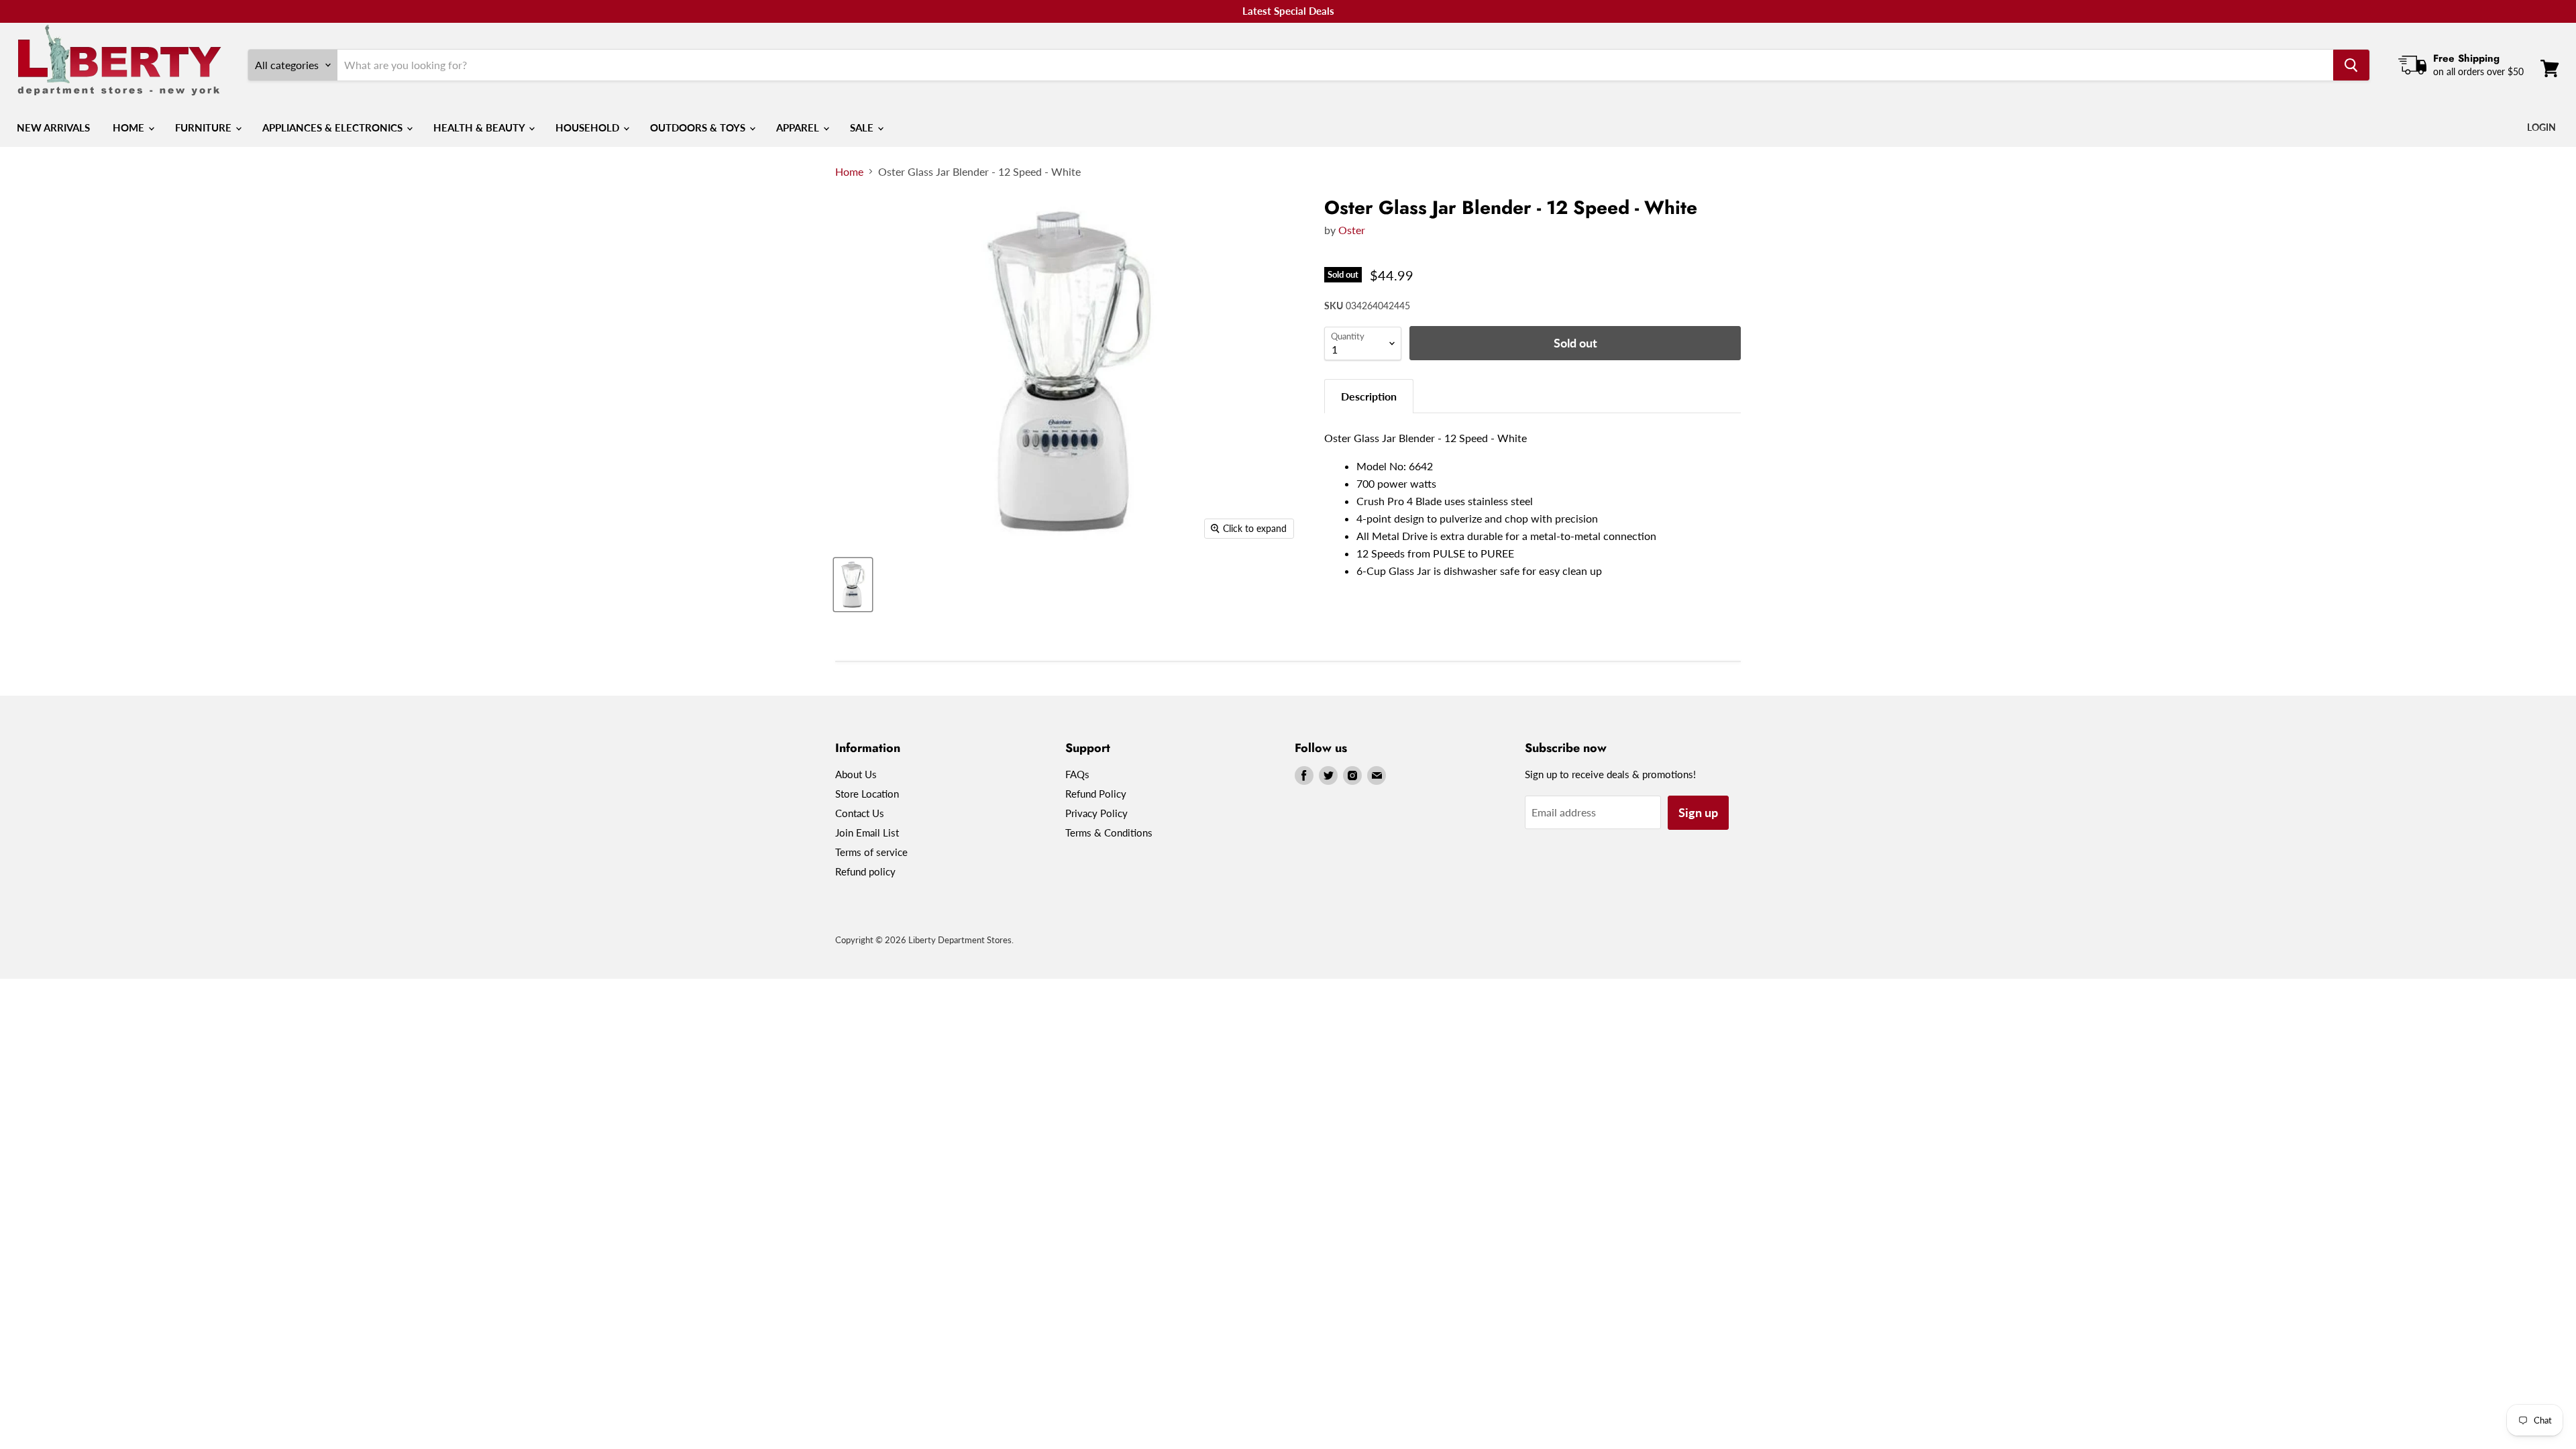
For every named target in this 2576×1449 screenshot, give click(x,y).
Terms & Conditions (1109, 833)
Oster (1352, 230)
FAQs (1077, 774)
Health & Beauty (480, 127)
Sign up (1698, 812)
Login (2541, 127)
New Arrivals (53, 127)
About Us (856, 774)
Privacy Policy (1096, 813)
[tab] (1369, 396)
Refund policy (865, 871)
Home (130, 127)
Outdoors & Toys (699, 127)
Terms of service (871, 852)
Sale (863, 127)
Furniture (205, 127)
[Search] (2351, 65)
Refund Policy (1096, 794)
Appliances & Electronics (334, 127)
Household (589, 127)
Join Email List (867, 833)
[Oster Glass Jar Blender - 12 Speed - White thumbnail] (853, 585)
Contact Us (860, 813)
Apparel (799, 127)
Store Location (867, 794)
